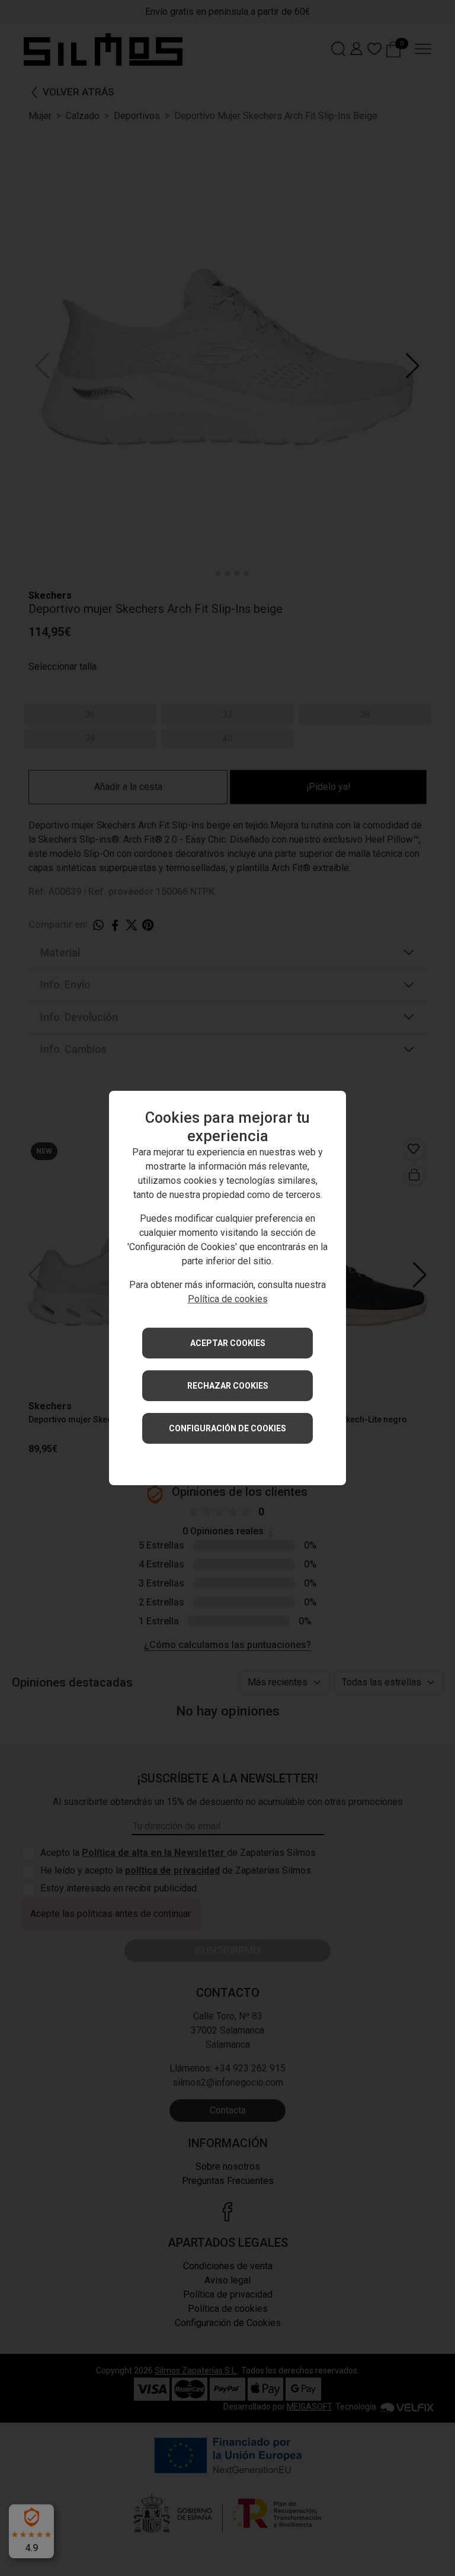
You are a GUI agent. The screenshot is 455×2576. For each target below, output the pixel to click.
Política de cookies (228, 1299)
